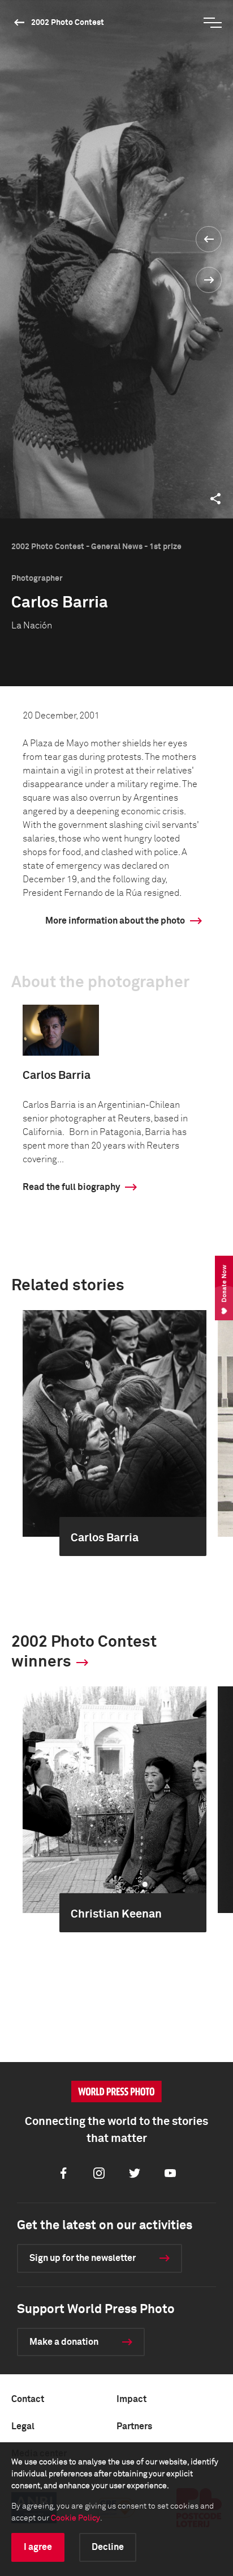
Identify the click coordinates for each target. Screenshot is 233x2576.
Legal (23, 2426)
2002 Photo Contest (68, 23)
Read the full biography (71, 1187)
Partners (134, 2426)
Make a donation (64, 2342)
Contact (28, 2399)
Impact (131, 2399)
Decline (108, 2547)
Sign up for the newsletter (83, 2258)
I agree (38, 2547)
